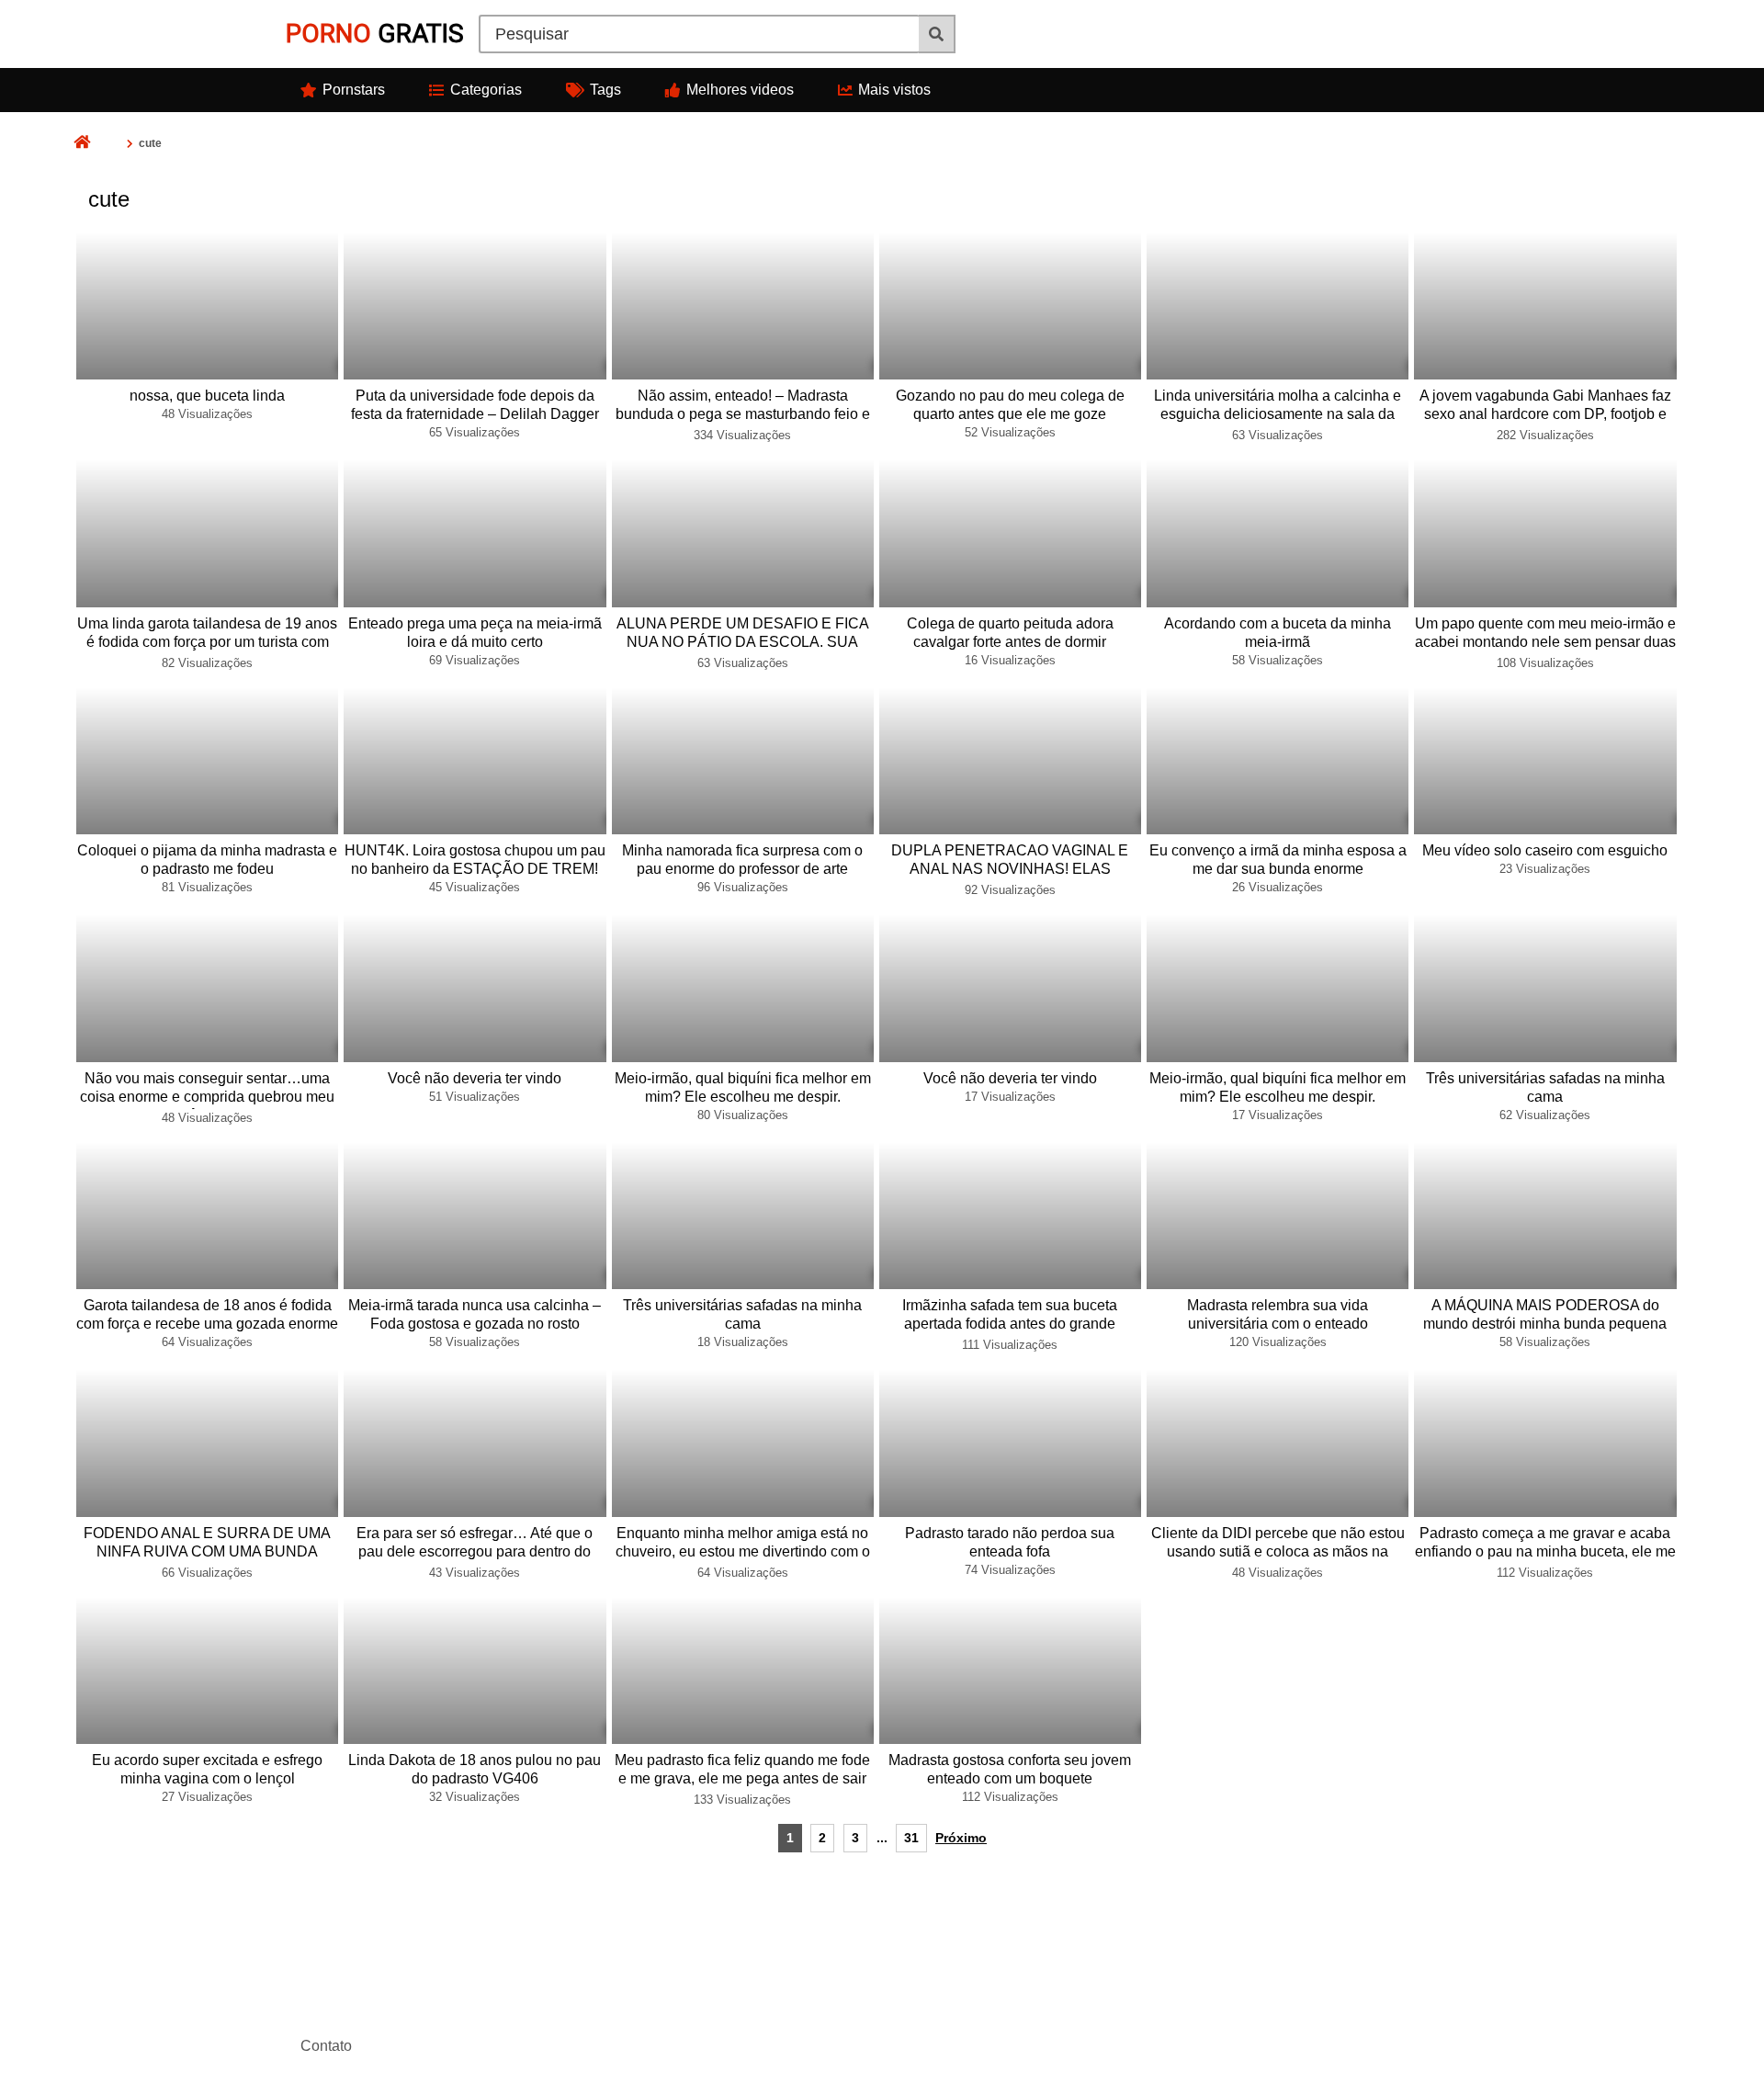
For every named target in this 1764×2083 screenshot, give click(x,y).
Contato (326, 2046)
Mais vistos (894, 90)
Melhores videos (740, 90)
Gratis (375, 34)
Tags (605, 90)
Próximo (961, 1838)
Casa (108, 143)
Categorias (486, 90)
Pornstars (354, 90)
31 (911, 1838)
